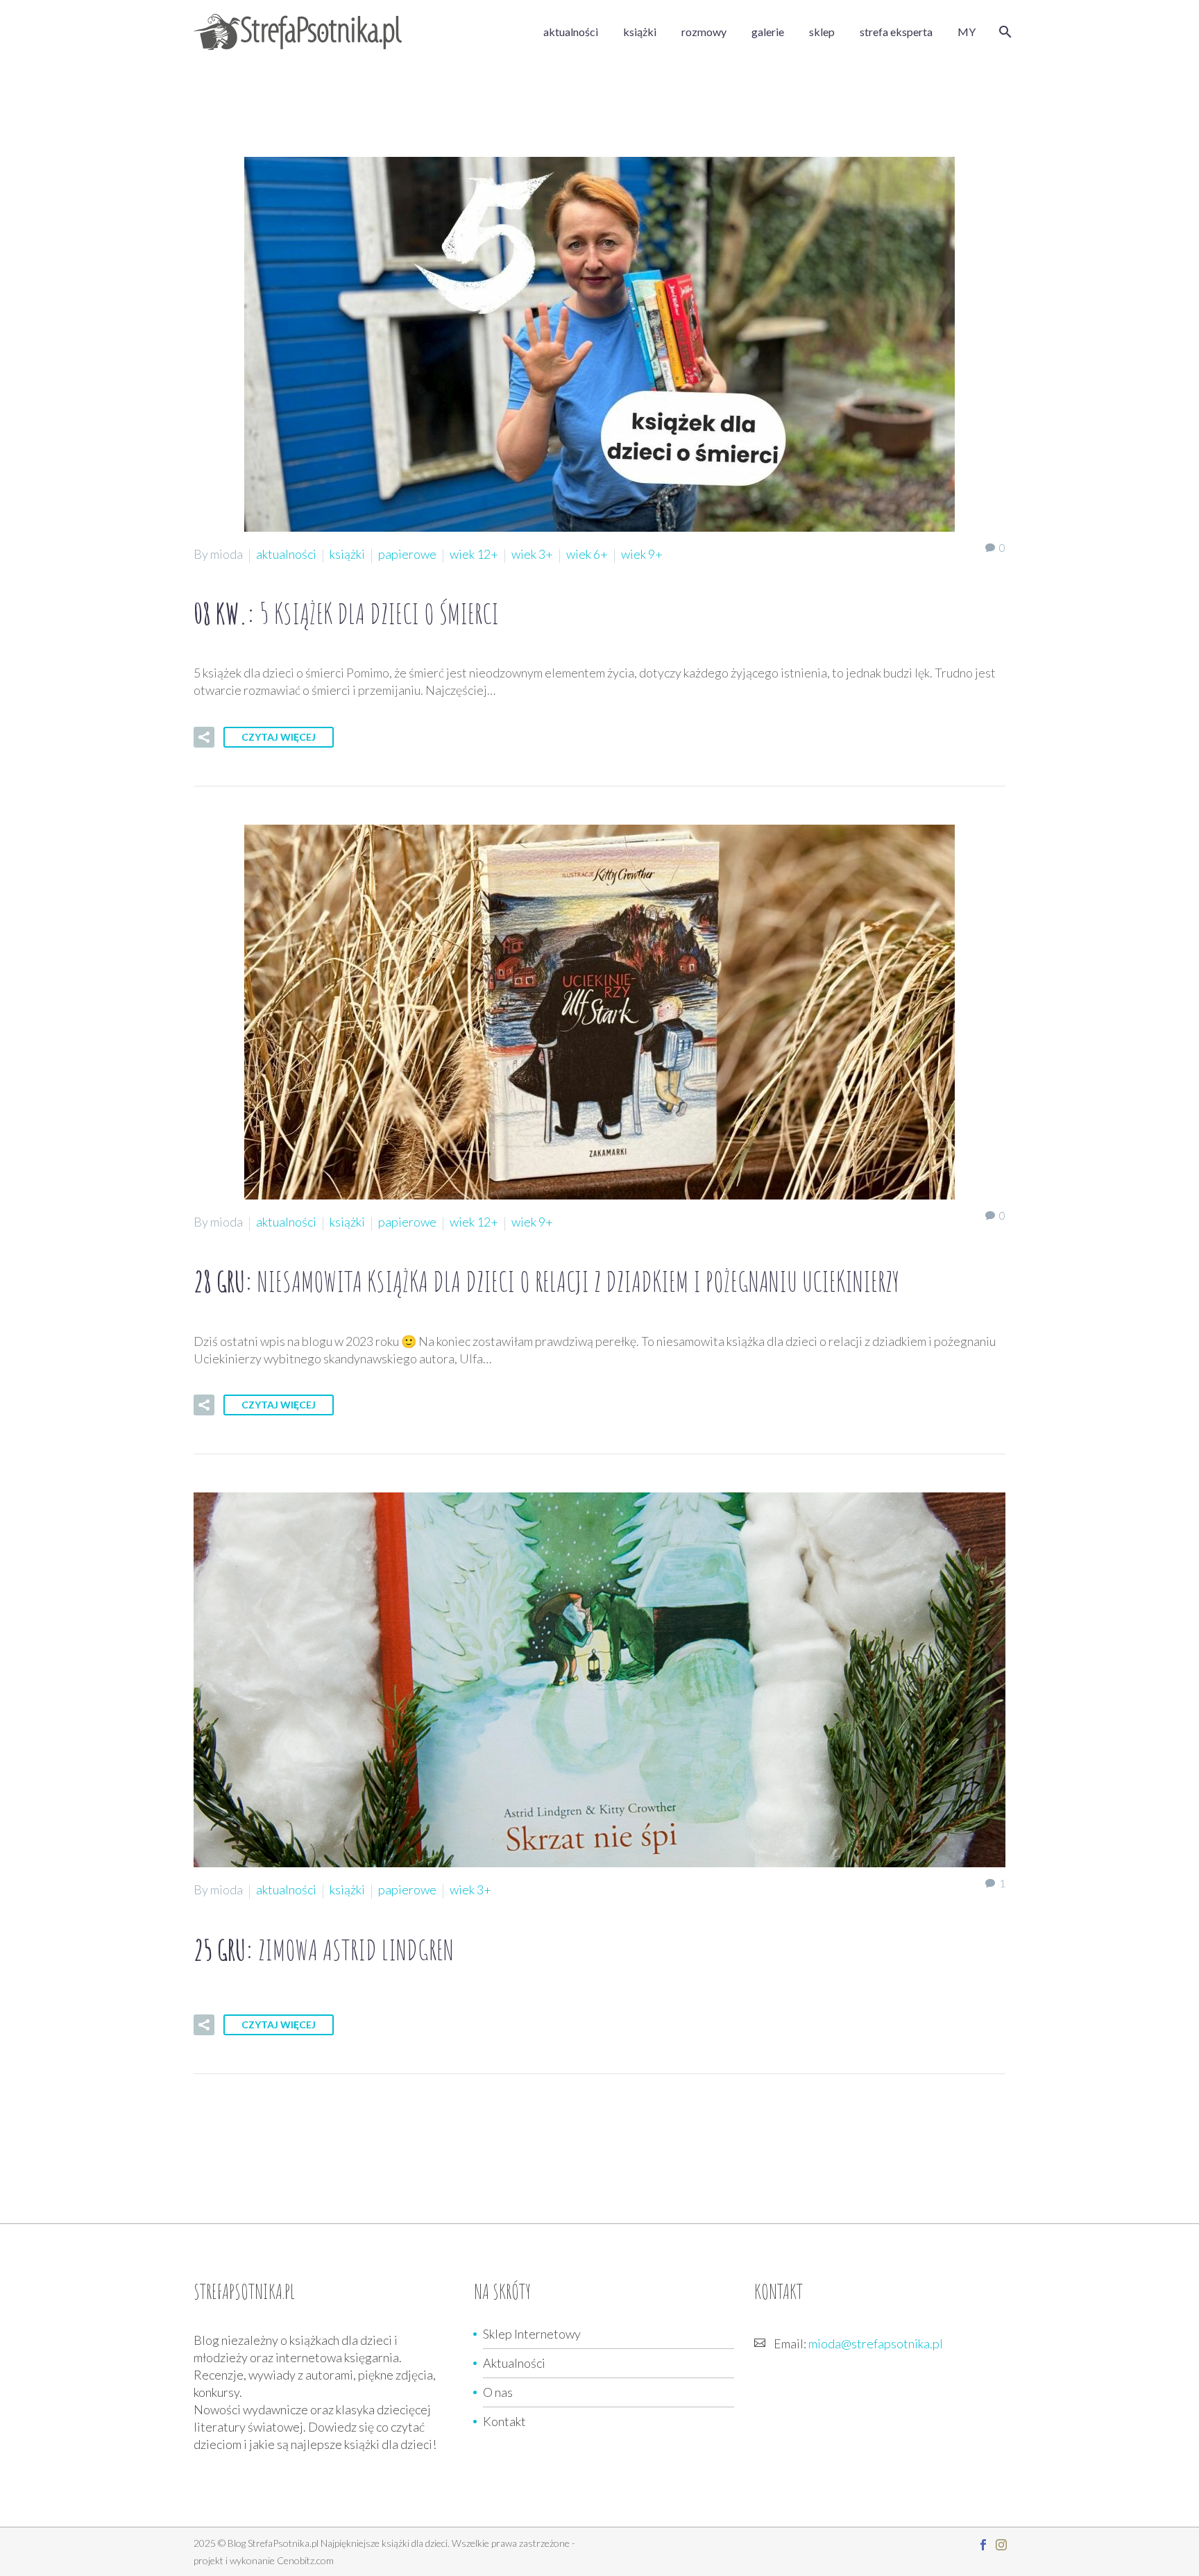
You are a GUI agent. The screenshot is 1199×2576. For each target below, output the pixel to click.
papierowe (407, 554)
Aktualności (514, 2363)
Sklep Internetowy (532, 2334)
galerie (768, 32)
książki (640, 32)
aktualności (571, 32)
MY (967, 32)
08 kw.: (346, 613)
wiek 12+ (474, 554)
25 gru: (324, 1950)
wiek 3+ (532, 554)
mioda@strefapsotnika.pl (876, 2343)
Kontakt (504, 2421)
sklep (822, 32)
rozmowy (704, 32)
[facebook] (983, 2545)
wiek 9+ (642, 554)
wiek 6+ (587, 554)
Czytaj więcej (279, 737)
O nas (498, 2392)
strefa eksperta (896, 32)
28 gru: (546, 1281)
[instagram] (1001, 2545)
